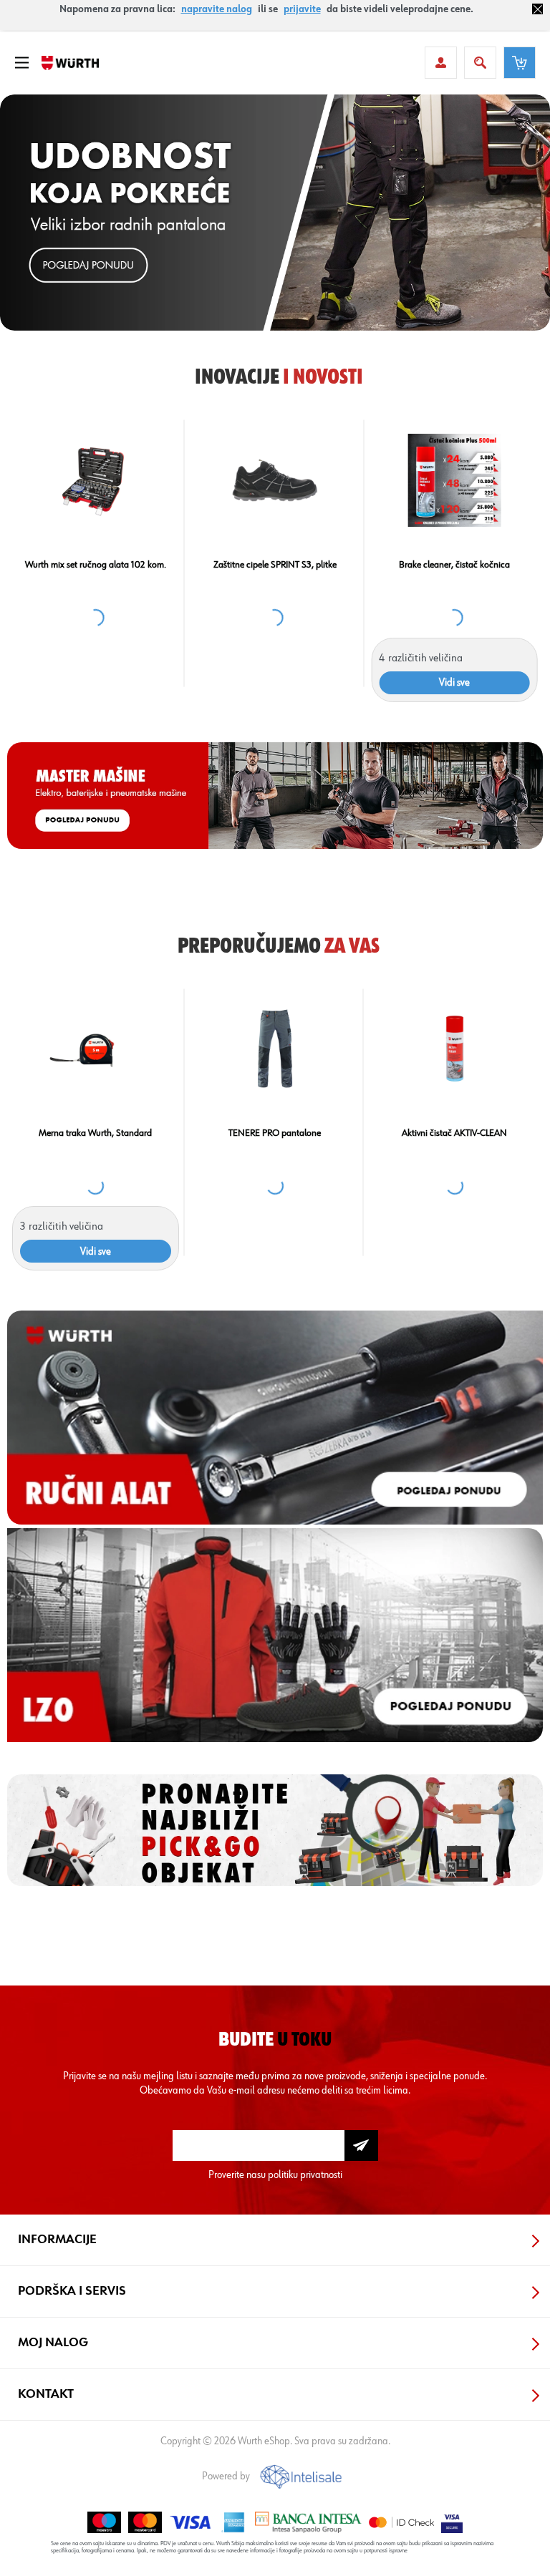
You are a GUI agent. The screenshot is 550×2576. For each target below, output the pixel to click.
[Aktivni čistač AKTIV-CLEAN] (454, 1049)
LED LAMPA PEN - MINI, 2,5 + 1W (354, 565)
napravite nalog (217, 9)
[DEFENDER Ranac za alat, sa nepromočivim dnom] (175, 480)
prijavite (302, 9)
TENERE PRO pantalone (275, 1133)
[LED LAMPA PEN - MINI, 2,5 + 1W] (354, 480)
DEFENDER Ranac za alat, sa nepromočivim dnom (175, 570)
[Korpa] (520, 63)
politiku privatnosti (305, 2175)
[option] (275, 213)
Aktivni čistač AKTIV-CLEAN (454, 1133)
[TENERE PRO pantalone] (275, 1049)
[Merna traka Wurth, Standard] (96, 1049)
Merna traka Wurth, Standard (95, 1133)
